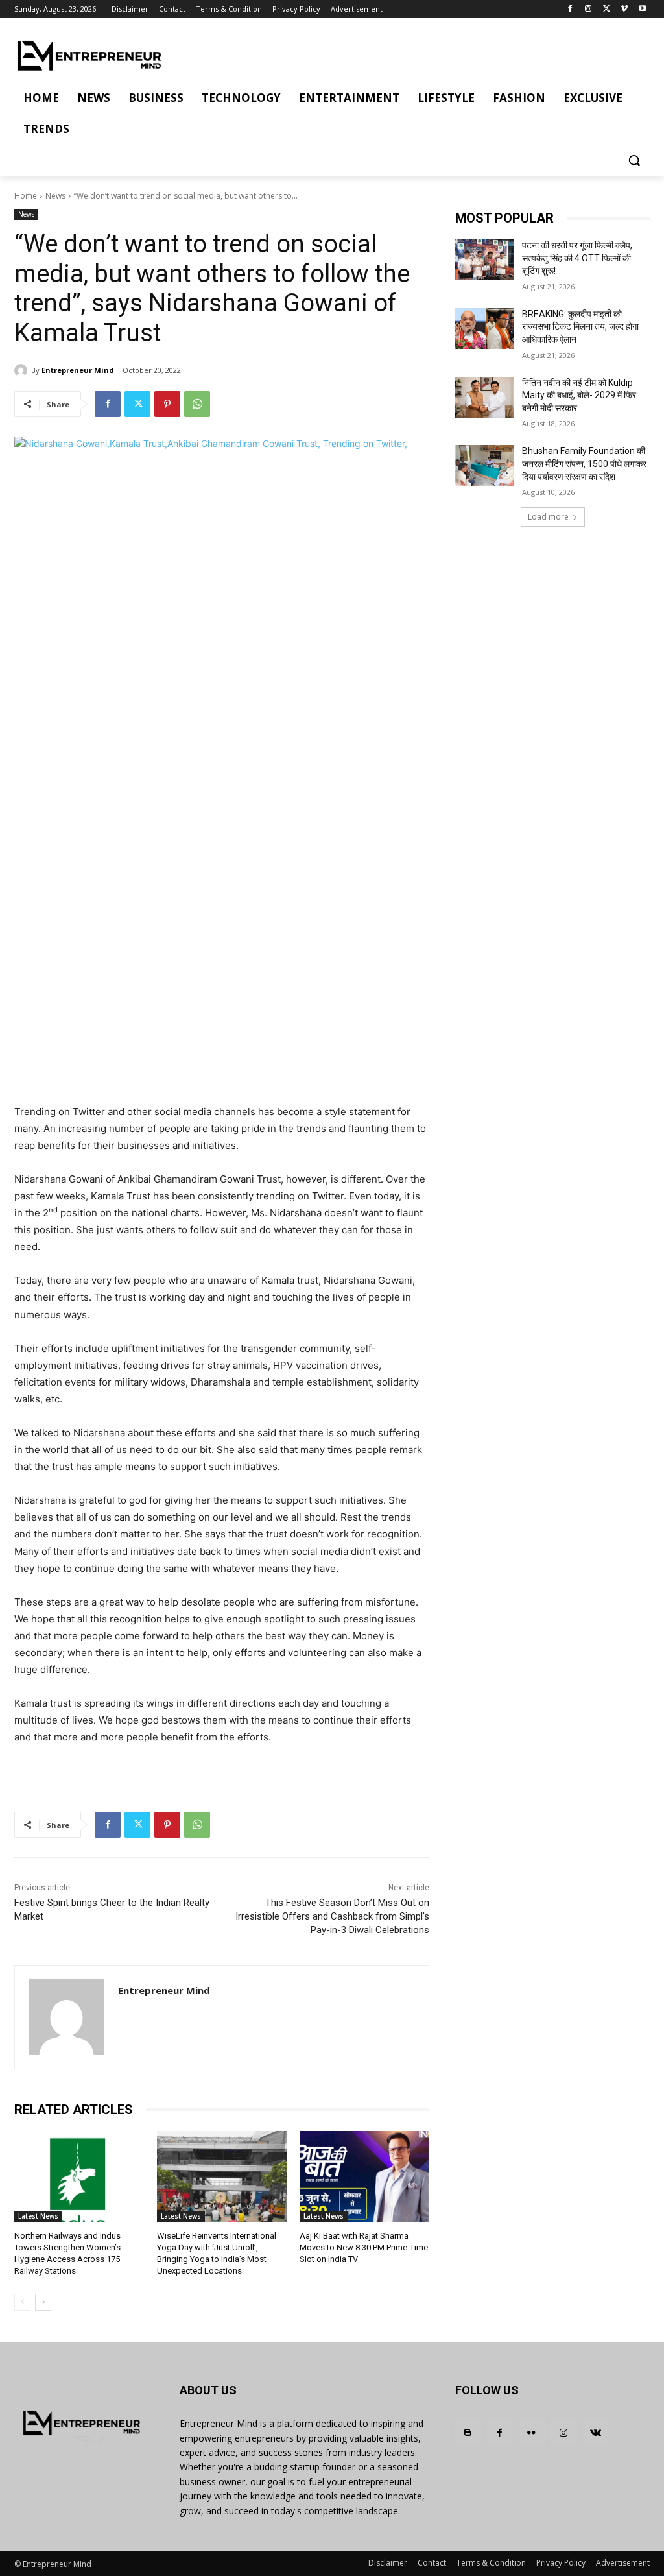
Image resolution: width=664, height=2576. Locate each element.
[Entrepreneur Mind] (23, 370)
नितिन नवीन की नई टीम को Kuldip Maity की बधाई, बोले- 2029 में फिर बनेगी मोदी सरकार (579, 395)
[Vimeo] (624, 9)
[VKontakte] (596, 2432)
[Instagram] (588, 9)
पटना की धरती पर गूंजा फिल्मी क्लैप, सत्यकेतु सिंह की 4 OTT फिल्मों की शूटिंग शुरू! (577, 258)
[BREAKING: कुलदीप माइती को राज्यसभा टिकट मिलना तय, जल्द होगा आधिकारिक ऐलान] (484, 329)
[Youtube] (642, 9)
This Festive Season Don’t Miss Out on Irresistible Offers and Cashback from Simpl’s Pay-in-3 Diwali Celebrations (332, 1916)
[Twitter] (607, 9)
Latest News (38, 2216)
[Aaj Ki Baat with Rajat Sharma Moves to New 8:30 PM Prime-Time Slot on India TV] (364, 2176)
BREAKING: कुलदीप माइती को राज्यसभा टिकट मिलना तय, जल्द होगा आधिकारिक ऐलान (580, 327)
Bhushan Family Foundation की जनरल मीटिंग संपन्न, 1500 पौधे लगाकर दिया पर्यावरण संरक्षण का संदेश (584, 463)
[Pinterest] (167, 404)
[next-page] (43, 2302)
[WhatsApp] (197, 404)
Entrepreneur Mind (78, 370)
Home (26, 196)
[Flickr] (531, 2432)
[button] (634, 160)
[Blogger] (468, 2432)
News (55, 196)
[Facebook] (570, 9)
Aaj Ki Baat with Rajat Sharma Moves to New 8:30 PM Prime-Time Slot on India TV (364, 2247)
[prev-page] (22, 2302)
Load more (548, 517)
